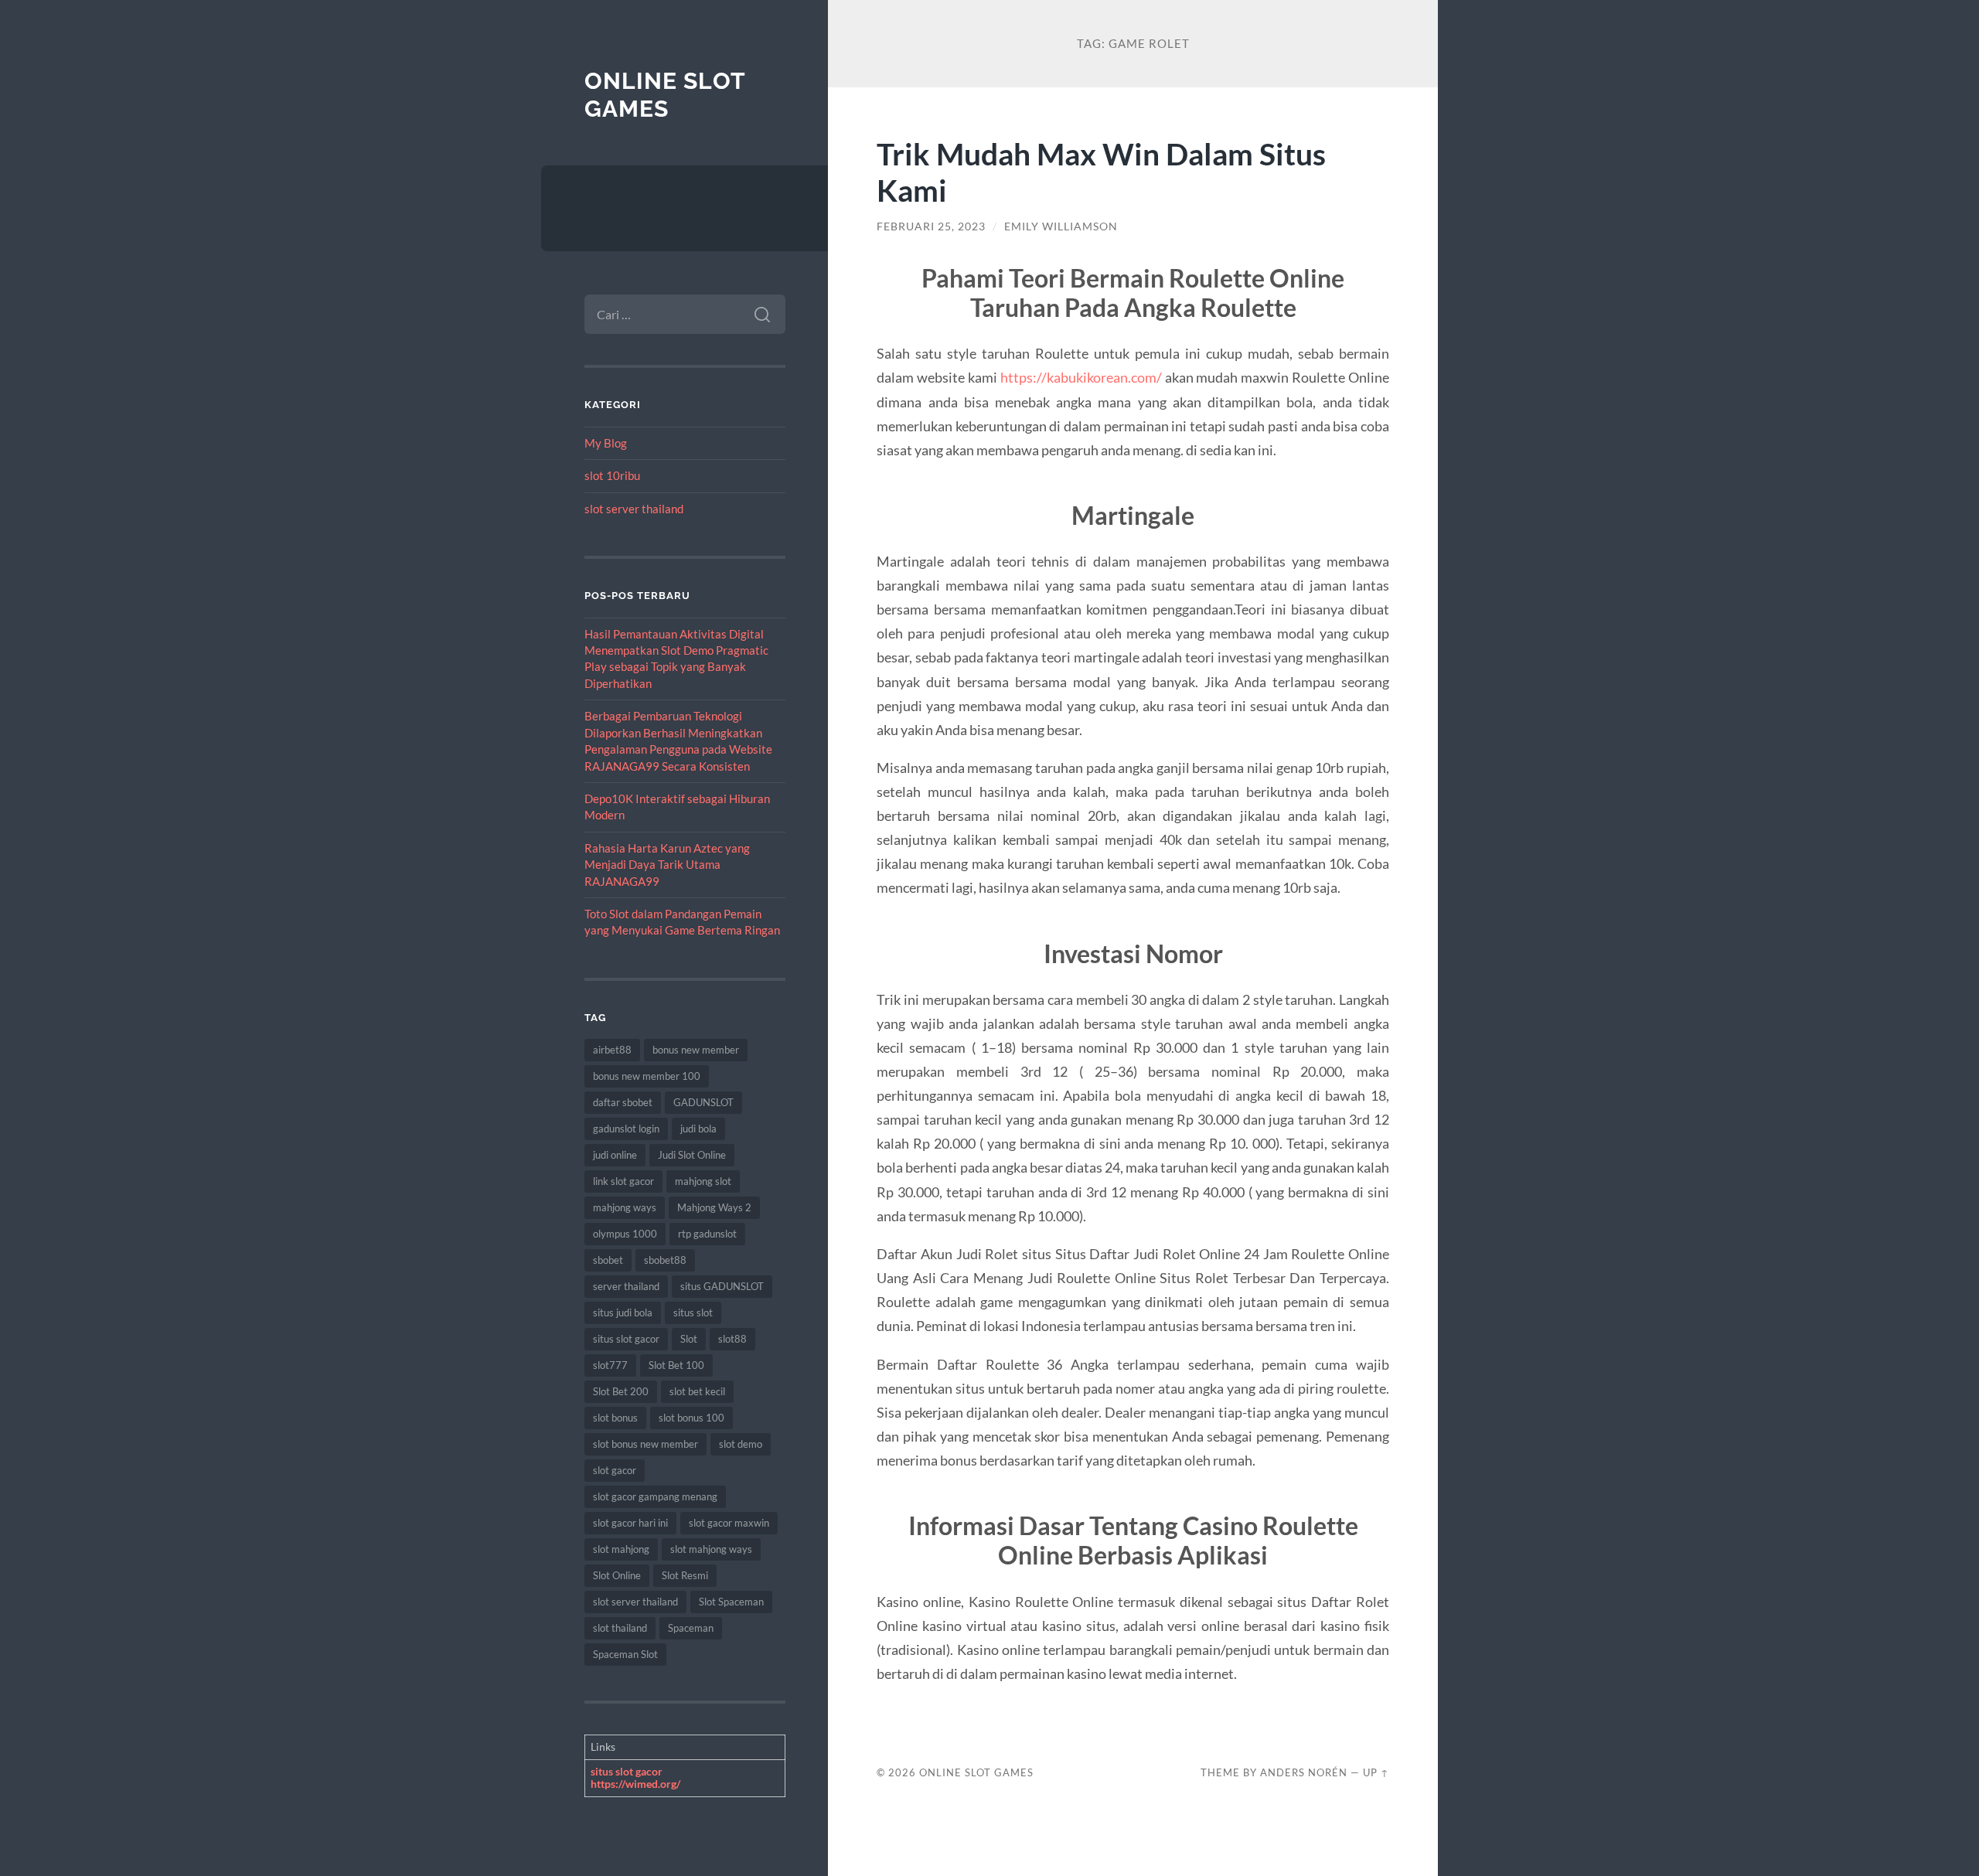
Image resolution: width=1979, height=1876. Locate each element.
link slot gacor (623, 1181)
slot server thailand (634, 509)
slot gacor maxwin (729, 1523)
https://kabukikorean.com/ (1081, 377)
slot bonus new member (645, 1444)
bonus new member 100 (647, 1076)
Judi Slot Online (692, 1155)
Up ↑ (1376, 1772)
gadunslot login (626, 1129)
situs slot (693, 1313)
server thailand (626, 1286)
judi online (615, 1155)
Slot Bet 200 (621, 1391)
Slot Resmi (685, 1575)
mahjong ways (625, 1207)
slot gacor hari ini (630, 1523)
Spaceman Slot (625, 1654)
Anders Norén (1304, 1772)
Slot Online (617, 1575)
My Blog (606, 443)
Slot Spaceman (731, 1602)
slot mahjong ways (711, 1549)
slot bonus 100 (691, 1418)
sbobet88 (665, 1260)
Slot (689, 1339)
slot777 (610, 1365)
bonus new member (696, 1050)
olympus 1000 (625, 1234)
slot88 (732, 1339)
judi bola (698, 1129)
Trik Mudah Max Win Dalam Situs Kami (1101, 172)
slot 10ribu (612, 475)
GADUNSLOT (703, 1102)
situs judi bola (623, 1313)
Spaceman (691, 1628)
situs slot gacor (626, 1339)
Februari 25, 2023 (931, 226)
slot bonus (615, 1418)
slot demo (741, 1444)
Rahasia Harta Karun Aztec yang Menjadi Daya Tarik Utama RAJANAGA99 (667, 865)
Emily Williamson (1061, 226)
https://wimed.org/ (635, 1784)
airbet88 (612, 1050)
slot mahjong (621, 1549)
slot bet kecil (697, 1391)
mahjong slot (703, 1181)
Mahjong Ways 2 (714, 1207)
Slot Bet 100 (676, 1365)
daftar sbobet (623, 1102)
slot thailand (620, 1628)
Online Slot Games (665, 95)
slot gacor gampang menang (655, 1496)
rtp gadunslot (707, 1234)
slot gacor (615, 1470)
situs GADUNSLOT (722, 1286)
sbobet (608, 1260)
